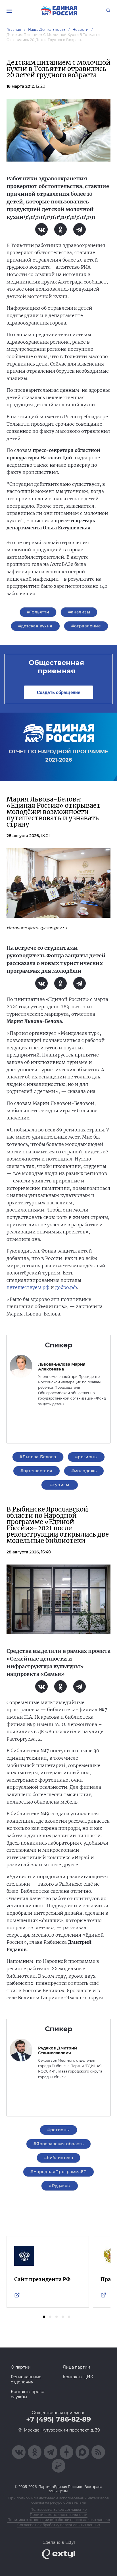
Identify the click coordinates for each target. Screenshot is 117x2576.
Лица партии (77, 2367)
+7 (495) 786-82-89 (58, 2419)
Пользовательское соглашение (58, 2509)
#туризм (59, 1485)
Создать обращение (58, 692)
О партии (21, 2367)
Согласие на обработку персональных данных (59, 2525)
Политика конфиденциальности (59, 2515)
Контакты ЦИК (78, 2377)
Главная (14, 29)
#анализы (79, 612)
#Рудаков (59, 2186)
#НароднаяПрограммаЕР (58, 2172)
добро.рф (66, 1287)
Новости (81, 29)
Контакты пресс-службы (28, 2394)
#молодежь (84, 1471)
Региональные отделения (26, 2379)
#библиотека (59, 2158)
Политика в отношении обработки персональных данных (59, 2520)
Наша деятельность (47, 29)
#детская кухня (35, 626)
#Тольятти (38, 612)
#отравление (86, 626)
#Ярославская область (58, 2144)
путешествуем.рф (28, 1287)
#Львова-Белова (38, 1457)
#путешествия (36, 1471)
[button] (44, 2317)
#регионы (86, 1457)
